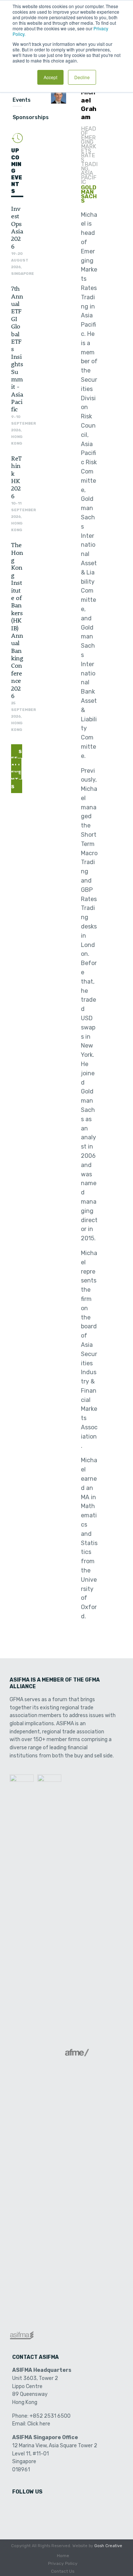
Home (63, 2556)
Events (22, 100)
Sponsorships (31, 117)
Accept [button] (50, 77)
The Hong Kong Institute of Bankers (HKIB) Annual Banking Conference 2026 (17, 620)
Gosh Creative (108, 2546)
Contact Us (63, 2571)
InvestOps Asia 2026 (17, 227)
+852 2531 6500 (50, 2416)
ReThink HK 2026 (16, 477)
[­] (18, 2507)
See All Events (17, 769)
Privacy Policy (63, 2563)
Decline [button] (82, 77)
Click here (39, 2424)
